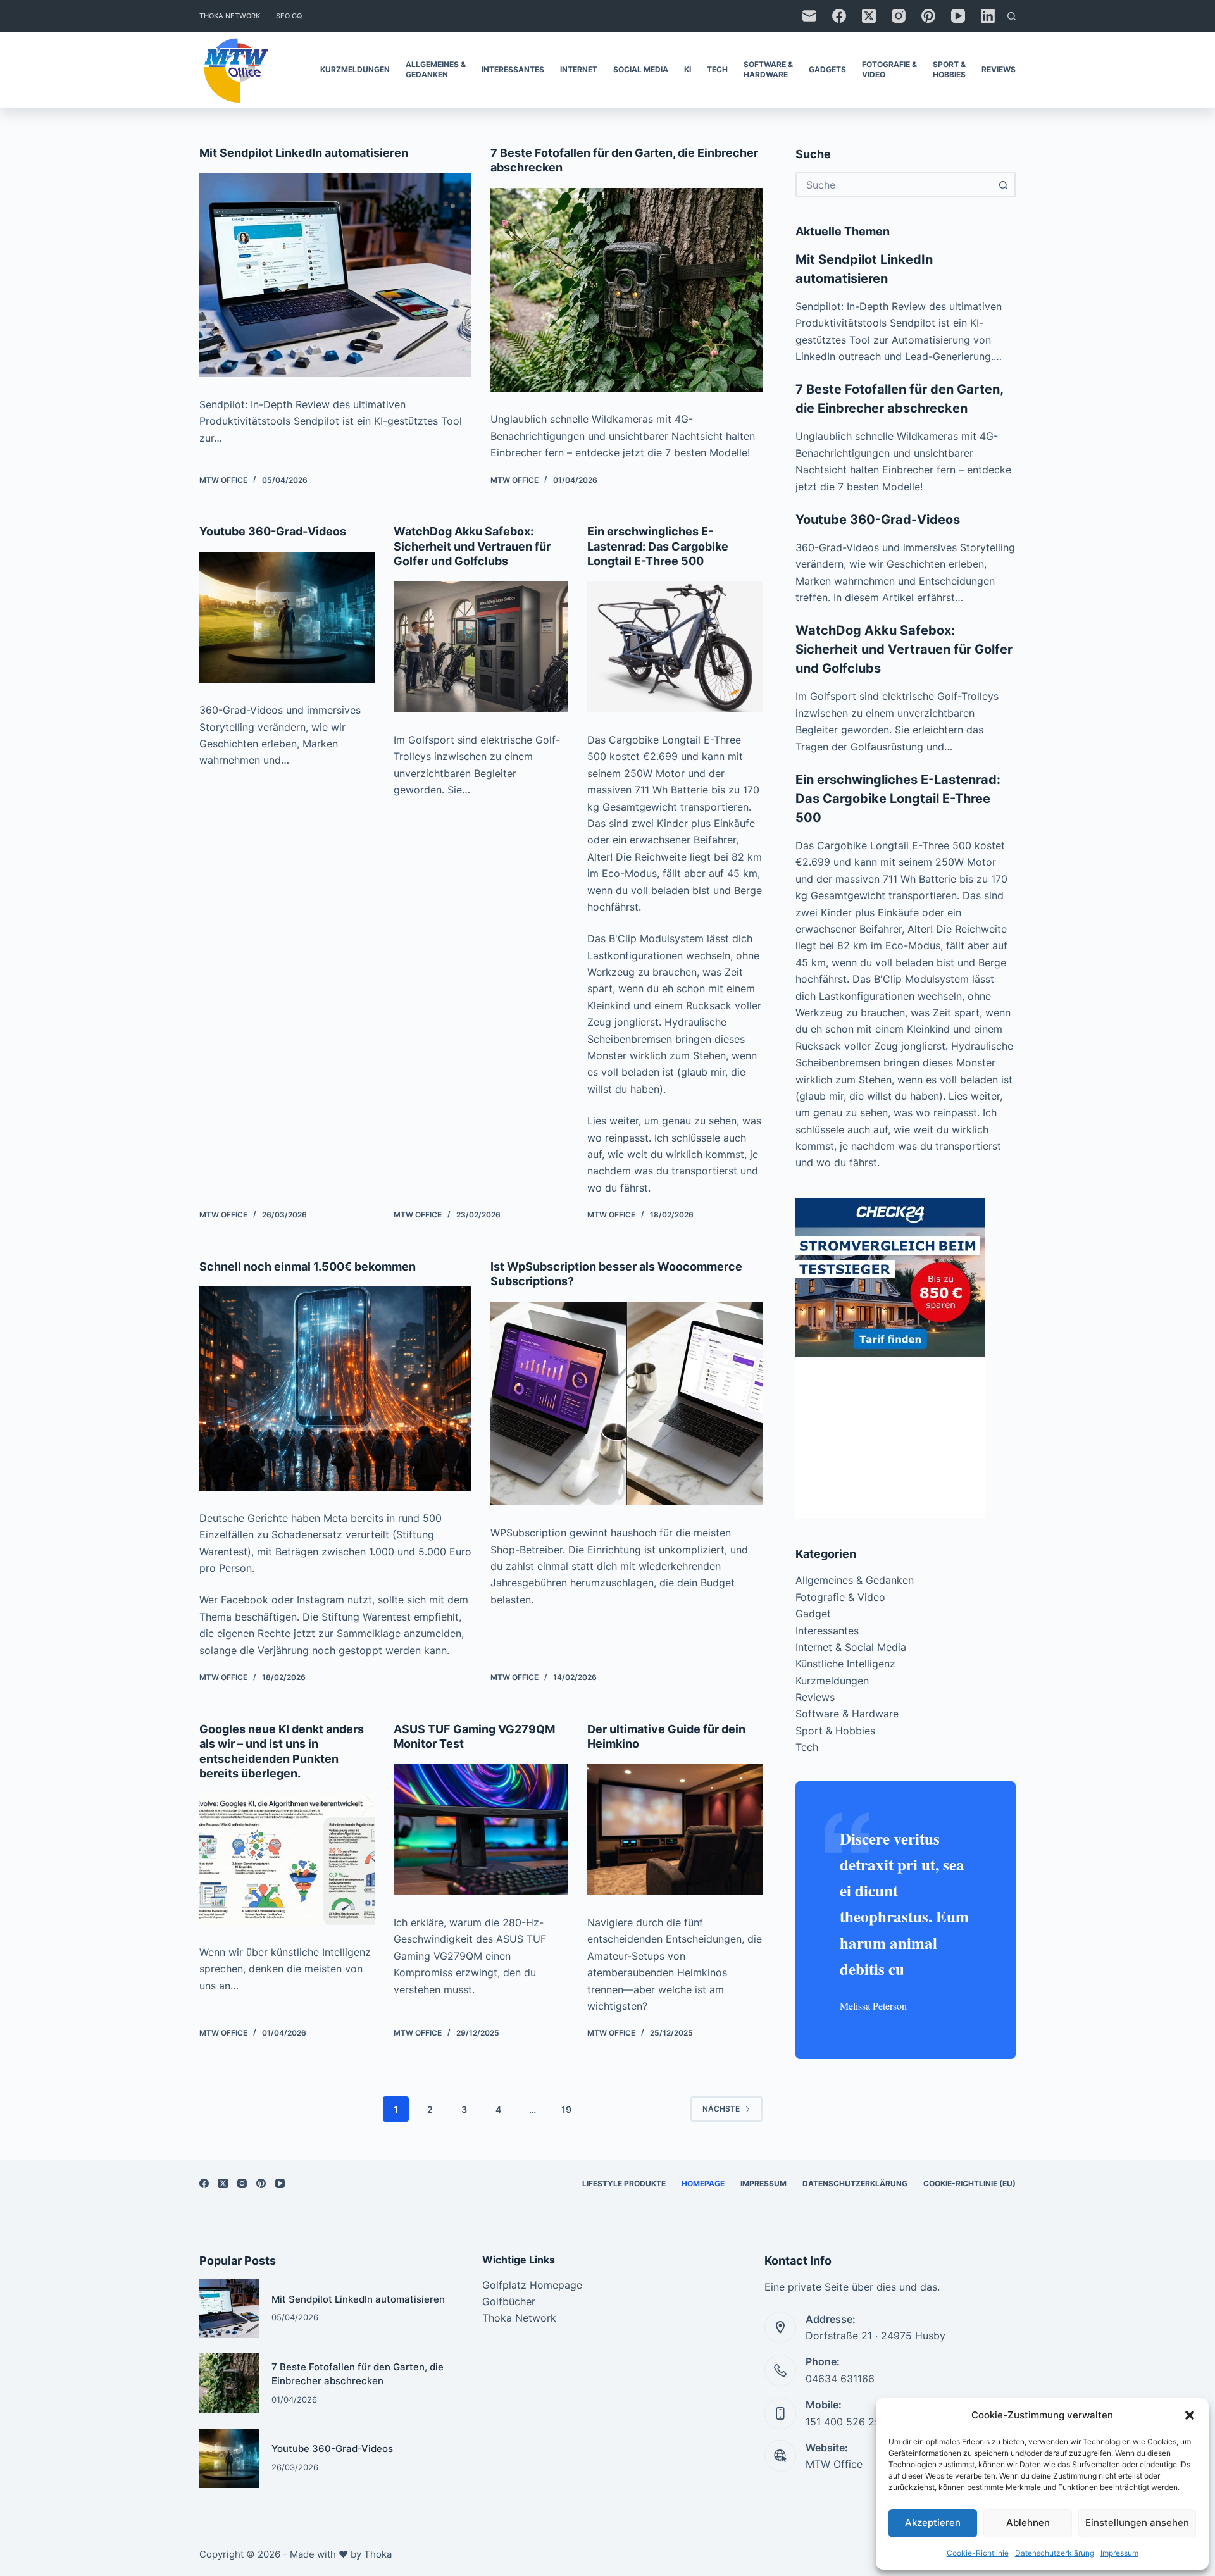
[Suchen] (1012, 16)
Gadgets (827, 69)
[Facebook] (839, 16)
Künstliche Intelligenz (845, 1664)
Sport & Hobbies (949, 69)
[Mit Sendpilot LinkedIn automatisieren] (335, 275)
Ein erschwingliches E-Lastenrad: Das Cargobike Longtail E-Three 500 (658, 546)
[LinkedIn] (988, 16)
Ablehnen (1028, 2523)
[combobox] (894, 185)
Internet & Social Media (851, 1647)
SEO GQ (289, 16)
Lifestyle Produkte (624, 2183)
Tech (717, 69)
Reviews (999, 69)
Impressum (1119, 2553)
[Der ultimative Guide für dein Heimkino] (675, 1830)
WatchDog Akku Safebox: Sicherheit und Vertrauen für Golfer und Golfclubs (472, 546)
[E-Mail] (809, 16)
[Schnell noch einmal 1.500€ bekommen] (335, 1389)
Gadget (813, 1614)
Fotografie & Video (889, 69)
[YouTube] (958, 16)
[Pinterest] (928, 16)
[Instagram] (899, 16)
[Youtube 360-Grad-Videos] (287, 618)
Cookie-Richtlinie (978, 2553)
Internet (579, 69)
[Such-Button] (1003, 185)
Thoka (378, 2554)
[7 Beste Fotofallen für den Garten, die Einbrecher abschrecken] (626, 290)
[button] (1190, 2415)
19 (566, 2109)
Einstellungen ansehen (1137, 2523)
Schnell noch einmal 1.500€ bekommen (308, 1266)
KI (688, 69)
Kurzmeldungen (355, 69)
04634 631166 (840, 2379)
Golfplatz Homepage (532, 2285)
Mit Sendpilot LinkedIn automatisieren (304, 153)
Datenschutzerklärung (1055, 2553)
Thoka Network (230, 16)
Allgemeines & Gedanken (436, 69)
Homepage (703, 2183)
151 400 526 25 (843, 2422)
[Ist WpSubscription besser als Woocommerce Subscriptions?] (626, 1404)
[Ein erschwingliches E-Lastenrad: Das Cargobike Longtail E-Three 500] (675, 647)
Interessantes (513, 69)
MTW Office (834, 2464)
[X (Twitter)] (869, 16)
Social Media (641, 69)
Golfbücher (509, 2301)
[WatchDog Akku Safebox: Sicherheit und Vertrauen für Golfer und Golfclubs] (481, 647)
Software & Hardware (768, 69)
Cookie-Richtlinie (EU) (969, 2183)
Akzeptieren (933, 2523)
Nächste (721, 2109)
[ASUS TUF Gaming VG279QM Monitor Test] (481, 1830)
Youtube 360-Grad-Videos (273, 531)
